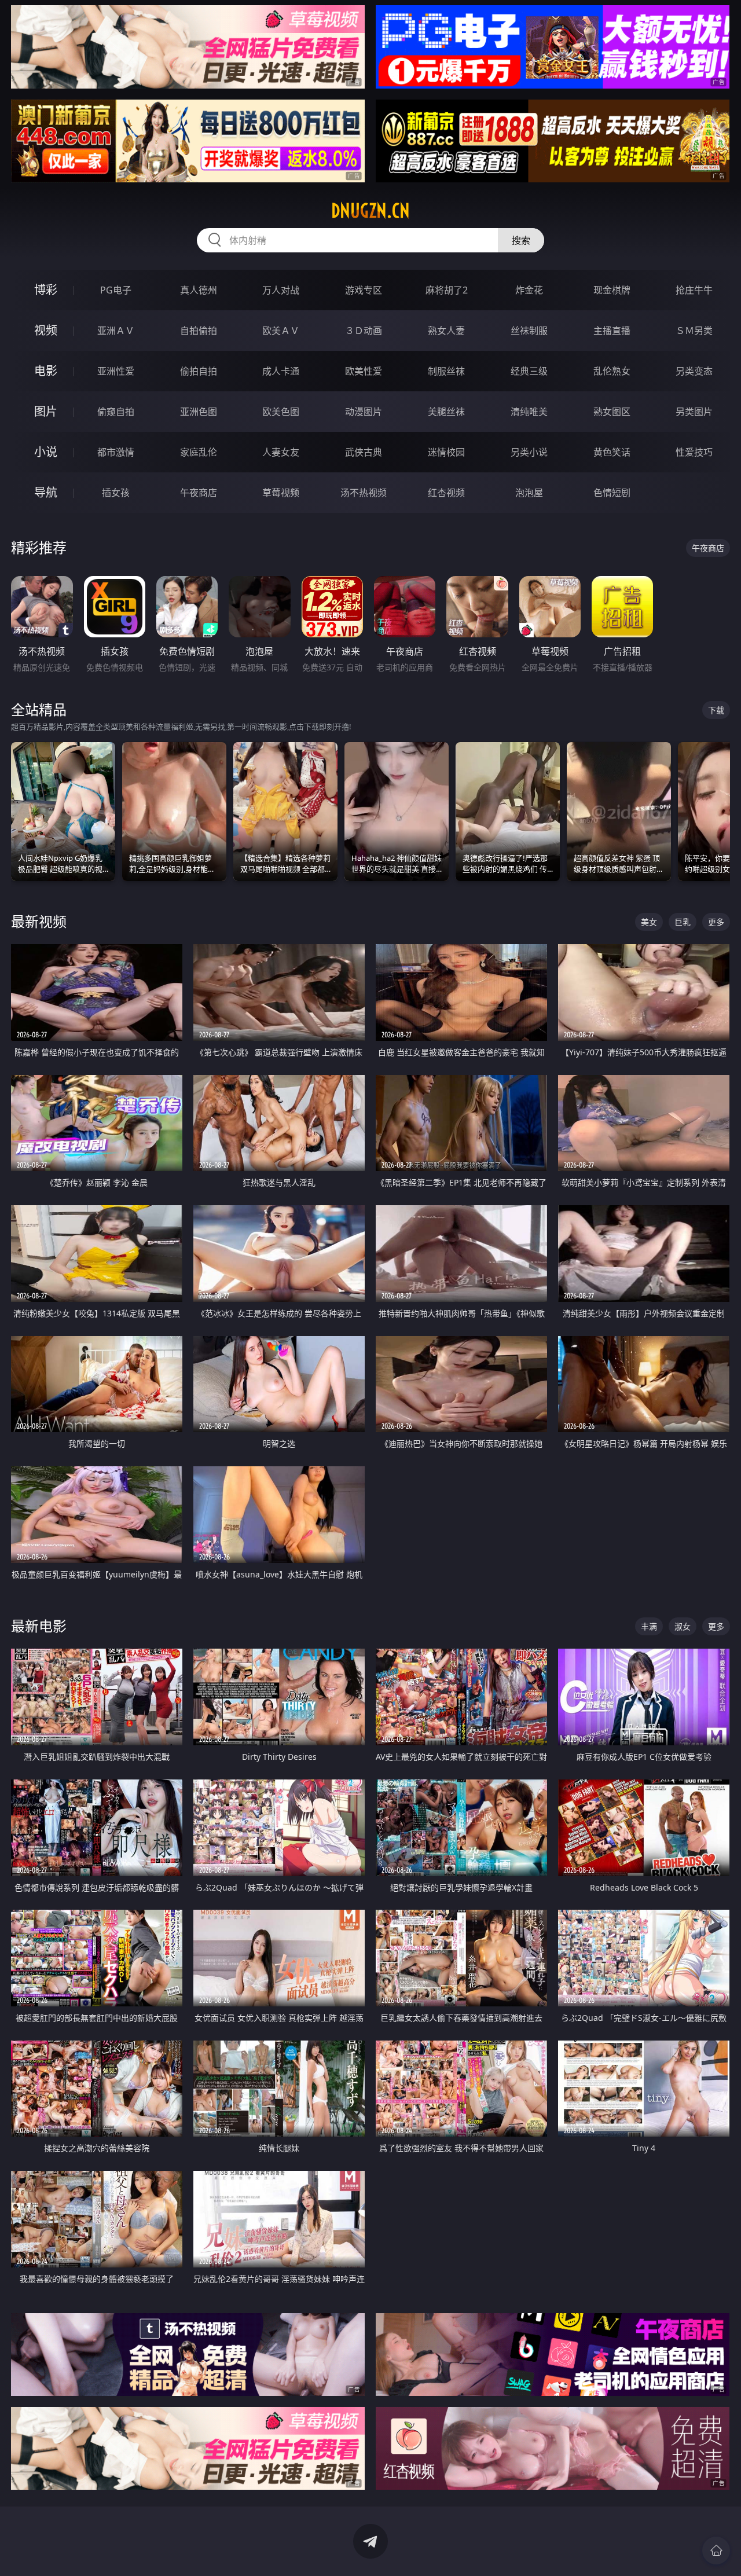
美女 (649, 922)
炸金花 (529, 290)
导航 (46, 492)
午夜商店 (199, 493)
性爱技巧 (694, 452)
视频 (46, 330)
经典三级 (529, 371)
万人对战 (281, 290)
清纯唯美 (529, 412)
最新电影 (39, 1626)
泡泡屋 (529, 493)
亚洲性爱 (116, 371)
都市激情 (116, 452)
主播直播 (612, 331)
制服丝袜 (446, 371)
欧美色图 (281, 412)
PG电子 (116, 290)
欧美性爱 (364, 371)
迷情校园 (446, 452)
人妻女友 (281, 452)
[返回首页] (716, 2551)
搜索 (521, 240)
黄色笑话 (612, 452)
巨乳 (683, 922)
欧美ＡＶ (281, 331)
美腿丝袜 (446, 412)
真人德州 (199, 290)
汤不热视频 (364, 493)
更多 (716, 922)
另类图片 (694, 412)
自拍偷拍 (199, 331)
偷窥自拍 (116, 412)
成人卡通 (281, 371)
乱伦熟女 (612, 371)
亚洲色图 (199, 412)
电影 (46, 371)
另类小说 (529, 452)
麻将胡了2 (447, 290)
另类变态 (694, 371)
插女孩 (116, 493)
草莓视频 (281, 493)
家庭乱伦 (199, 452)
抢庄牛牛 (694, 290)
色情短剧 (612, 493)
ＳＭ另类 (694, 331)
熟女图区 (612, 412)
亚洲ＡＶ (116, 331)
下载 (716, 710)
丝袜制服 (529, 331)
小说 (46, 452)
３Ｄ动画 (364, 331)
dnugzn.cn (370, 211)
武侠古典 (364, 452)
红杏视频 (446, 493)
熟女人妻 (446, 331)
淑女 (683, 1626)
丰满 (649, 1626)
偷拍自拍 (199, 371)
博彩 (46, 290)
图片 (46, 411)
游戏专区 (364, 290)
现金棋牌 (612, 290)
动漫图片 (364, 412)
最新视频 (39, 921)
